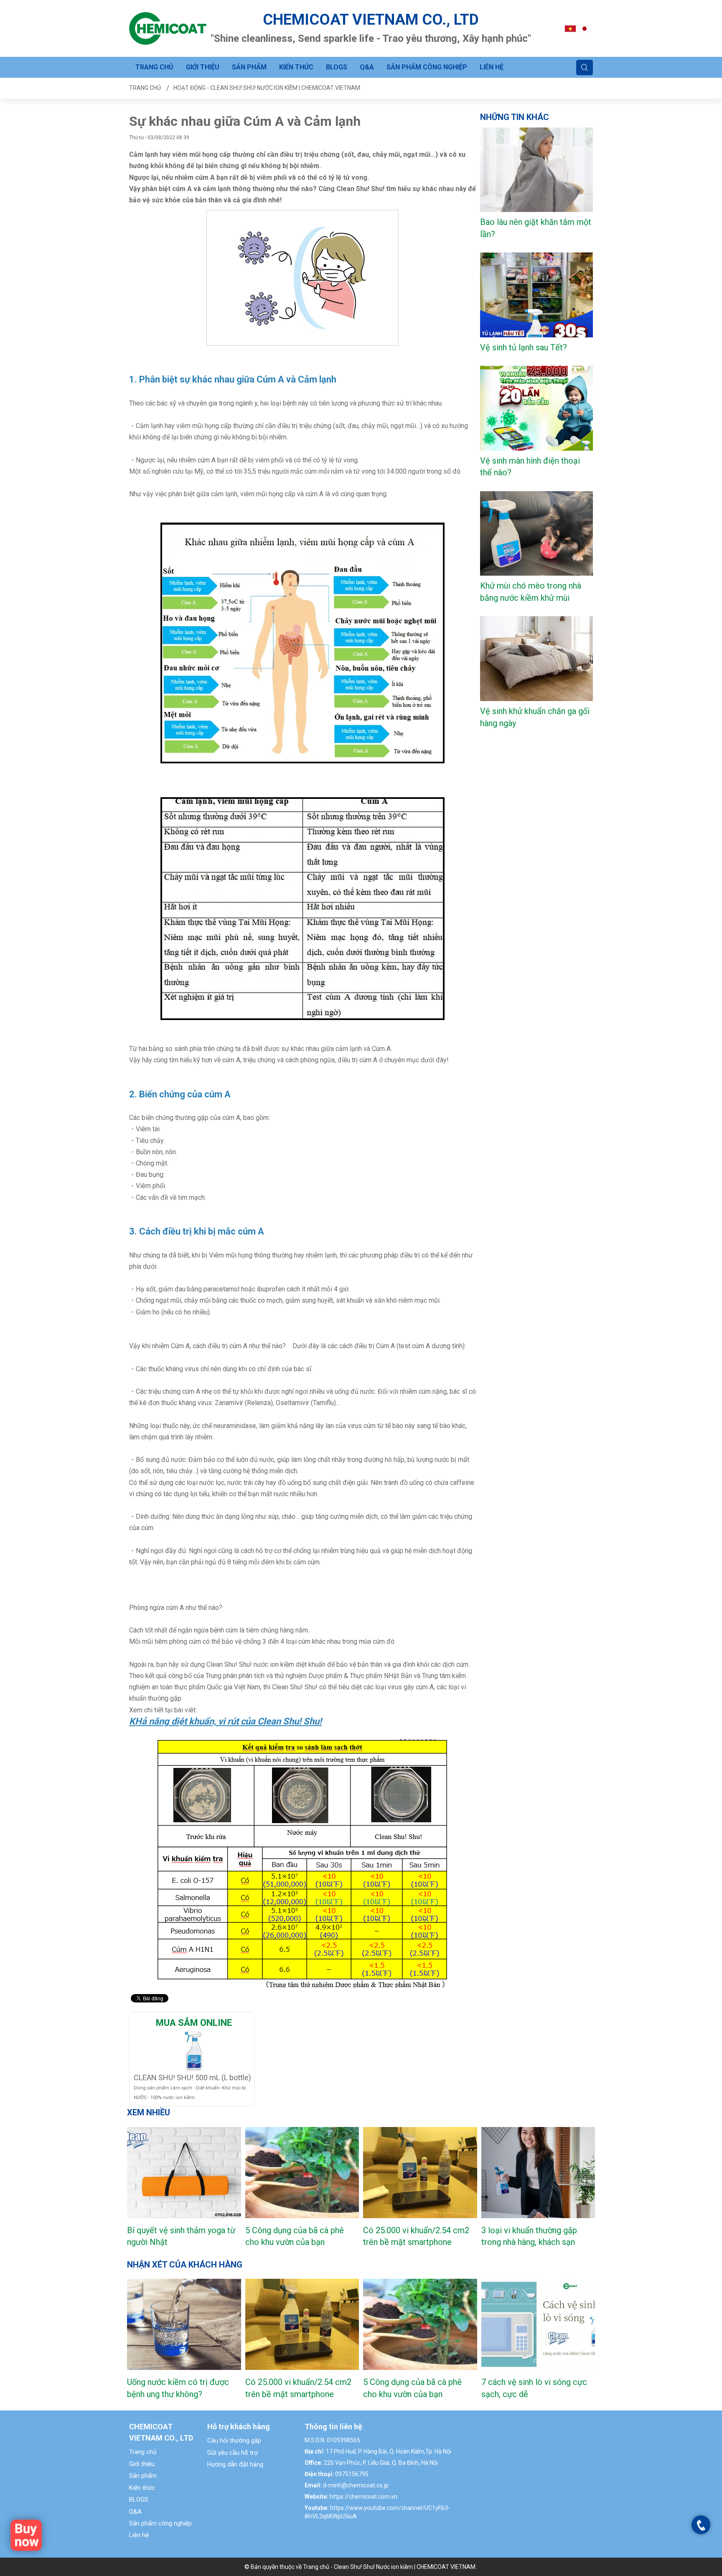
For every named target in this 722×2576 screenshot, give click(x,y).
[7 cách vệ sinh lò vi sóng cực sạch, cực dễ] (538, 2324)
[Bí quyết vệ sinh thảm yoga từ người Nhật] (184, 2173)
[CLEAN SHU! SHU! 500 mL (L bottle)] (26, 2535)
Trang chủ (154, 67)
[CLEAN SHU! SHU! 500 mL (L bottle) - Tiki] (194, 2050)
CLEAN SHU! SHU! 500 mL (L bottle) (192, 2077)
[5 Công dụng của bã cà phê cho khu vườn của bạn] (302, 2173)
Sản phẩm (249, 67)
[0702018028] (701, 2525)
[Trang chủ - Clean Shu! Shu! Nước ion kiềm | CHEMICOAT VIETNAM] (168, 28)
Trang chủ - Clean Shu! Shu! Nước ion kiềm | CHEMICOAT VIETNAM (389, 2567)
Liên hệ (492, 67)
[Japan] (585, 28)
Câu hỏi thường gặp (234, 2441)
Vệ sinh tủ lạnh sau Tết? (524, 347)
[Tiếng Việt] (570, 28)
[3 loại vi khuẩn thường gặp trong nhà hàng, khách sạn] (538, 2173)
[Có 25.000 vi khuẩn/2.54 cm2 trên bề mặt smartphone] (420, 2173)
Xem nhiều (149, 2112)
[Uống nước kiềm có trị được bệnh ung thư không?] (184, 2324)
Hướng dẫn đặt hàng (235, 2464)
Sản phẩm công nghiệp (427, 67)
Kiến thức (296, 67)
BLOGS (337, 67)
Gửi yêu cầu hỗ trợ (233, 2453)
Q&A (367, 67)
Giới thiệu (203, 67)
